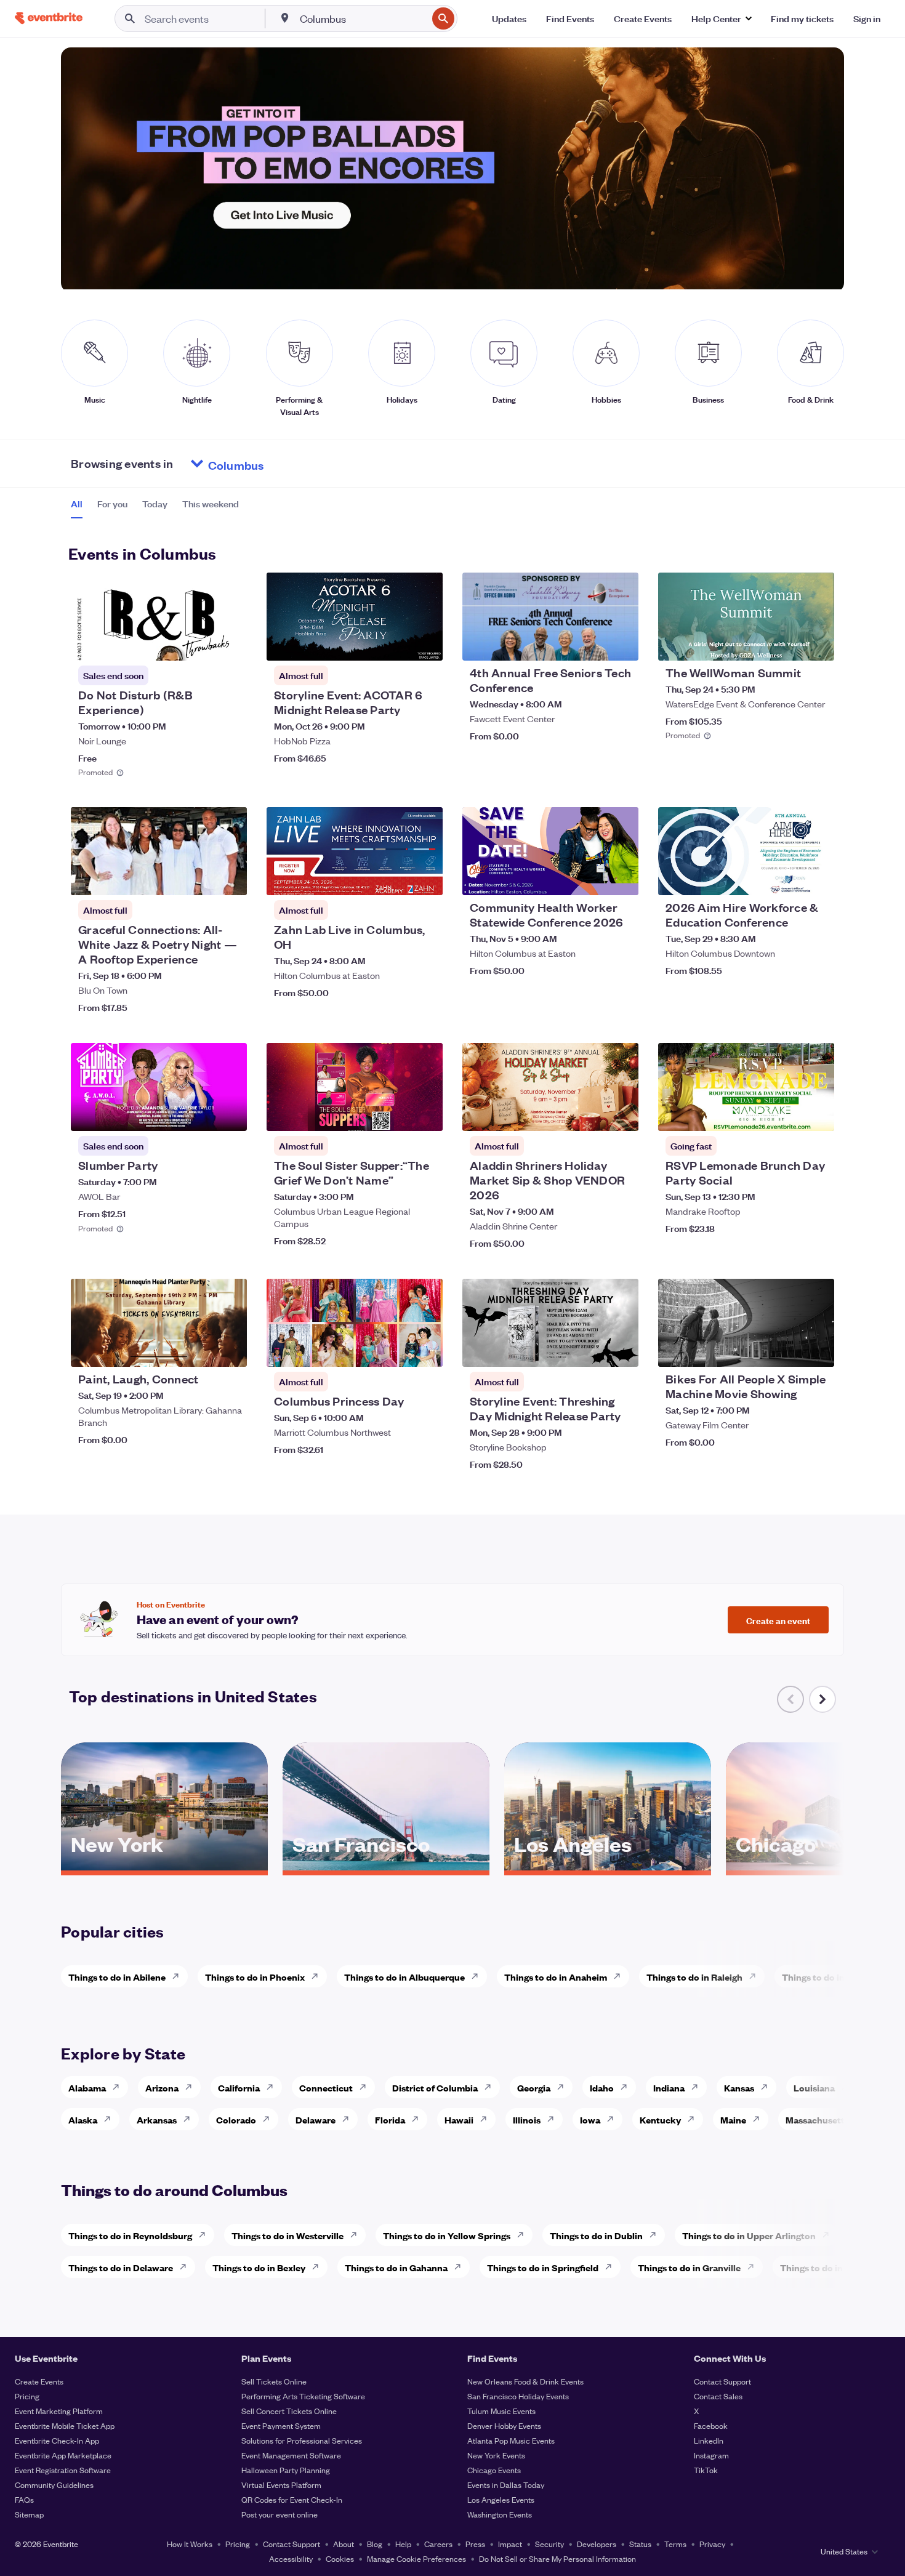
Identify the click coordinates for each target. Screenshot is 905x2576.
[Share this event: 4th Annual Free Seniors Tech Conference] (621, 643)
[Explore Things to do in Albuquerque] (478, 1976)
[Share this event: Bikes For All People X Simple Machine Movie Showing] (817, 1350)
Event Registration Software (63, 2470)
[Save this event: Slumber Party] (200, 1114)
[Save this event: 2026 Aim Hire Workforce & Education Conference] (787, 878)
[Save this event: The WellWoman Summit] (787, 643)
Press (475, 2544)
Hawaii (459, 2119)
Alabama (87, 2087)
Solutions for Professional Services (302, 2440)
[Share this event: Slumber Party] (230, 1114)
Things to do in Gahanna (396, 2267)
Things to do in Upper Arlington (749, 2235)
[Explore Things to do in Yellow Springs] (524, 2235)
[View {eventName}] (159, 617)
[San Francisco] (386, 1866)
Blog (375, 2544)
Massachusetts (817, 2119)
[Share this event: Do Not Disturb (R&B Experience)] (230, 643)
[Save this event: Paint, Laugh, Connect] (200, 1350)
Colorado (236, 2119)
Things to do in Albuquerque (404, 1977)
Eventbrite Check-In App (57, 2440)
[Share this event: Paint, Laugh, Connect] (230, 1350)
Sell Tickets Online (274, 2381)
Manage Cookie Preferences (416, 2558)
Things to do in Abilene (117, 1977)
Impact (510, 2544)
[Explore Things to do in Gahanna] (461, 2267)
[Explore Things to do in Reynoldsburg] (206, 2235)
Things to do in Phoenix (255, 1977)
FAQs (24, 2499)
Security (549, 2544)
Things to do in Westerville (288, 2235)
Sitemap (29, 2514)
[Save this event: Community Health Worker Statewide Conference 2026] (592, 878)
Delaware (316, 2119)
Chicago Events (494, 2470)
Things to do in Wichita (831, 1977)
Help (403, 2544)
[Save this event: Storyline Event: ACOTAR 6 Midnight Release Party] (396, 643)
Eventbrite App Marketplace (63, 2455)
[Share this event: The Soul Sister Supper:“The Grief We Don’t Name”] (425, 1114)
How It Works (190, 2544)
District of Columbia (435, 2087)
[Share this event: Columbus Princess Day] (425, 1350)
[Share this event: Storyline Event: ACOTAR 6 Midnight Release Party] (425, 643)
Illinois (527, 2119)
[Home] (49, 18)
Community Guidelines (54, 2485)
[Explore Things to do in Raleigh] (756, 1976)
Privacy (712, 2544)
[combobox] (362, 18)
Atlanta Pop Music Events (511, 2440)
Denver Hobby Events (504, 2425)
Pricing (27, 2396)
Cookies (340, 2558)
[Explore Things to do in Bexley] (319, 2267)
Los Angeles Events (501, 2499)
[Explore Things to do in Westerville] (357, 2235)
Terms (675, 2544)
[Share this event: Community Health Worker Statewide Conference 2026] (621, 878)
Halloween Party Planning (286, 2470)
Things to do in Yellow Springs (447, 2235)
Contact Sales (718, 2396)
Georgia (534, 2087)
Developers (597, 2544)
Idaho (602, 2087)
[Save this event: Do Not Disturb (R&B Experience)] (200, 643)
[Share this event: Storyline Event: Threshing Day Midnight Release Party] (621, 1350)
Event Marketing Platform (59, 2411)
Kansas (739, 2087)
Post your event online (280, 2514)
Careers (438, 2544)
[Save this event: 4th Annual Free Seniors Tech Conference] (592, 643)
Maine (733, 2119)
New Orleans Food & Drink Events (525, 2381)
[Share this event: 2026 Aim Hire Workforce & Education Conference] (817, 878)
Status (640, 2544)
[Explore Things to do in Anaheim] (621, 1976)
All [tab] (77, 504)
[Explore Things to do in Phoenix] (318, 1976)
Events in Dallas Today (506, 2485)
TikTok (706, 2470)
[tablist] (155, 508)
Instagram (711, 2455)
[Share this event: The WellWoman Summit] (817, 643)
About (344, 2544)
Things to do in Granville (689, 2267)
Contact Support (722, 2381)
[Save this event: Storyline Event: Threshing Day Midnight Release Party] (592, 1350)
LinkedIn (709, 2440)
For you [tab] (112, 504)
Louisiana (814, 2087)
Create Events (39, 2381)
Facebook (711, 2425)
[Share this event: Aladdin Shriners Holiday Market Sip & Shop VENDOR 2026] (621, 1114)
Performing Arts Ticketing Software (303, 2396)
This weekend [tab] (211, 504)
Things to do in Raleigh (694, 1977)
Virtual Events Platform (281, 2485)
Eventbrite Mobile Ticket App (65, 2425)
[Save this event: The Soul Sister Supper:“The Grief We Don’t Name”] (396, 1114)
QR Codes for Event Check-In (292, 2499)
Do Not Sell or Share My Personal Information (557, 2558)
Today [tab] (155, 504)
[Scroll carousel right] (823, 1699)
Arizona (162, 2087)
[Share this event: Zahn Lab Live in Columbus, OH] (425, 878)
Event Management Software (291, 2455)
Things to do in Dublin (596, 2235)
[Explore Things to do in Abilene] (179, 1976)
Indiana (669, 2087)
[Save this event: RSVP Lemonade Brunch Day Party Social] (787, 1114)
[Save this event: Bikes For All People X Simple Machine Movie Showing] (787, 1350)
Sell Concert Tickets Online (289, 2411)
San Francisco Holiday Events (518, 2396)
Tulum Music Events (501, 2411)
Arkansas (157, 2119)
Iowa (590, 2119)
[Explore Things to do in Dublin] (656, 2235)
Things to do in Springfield (543, 2267)
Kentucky (660, 2119)
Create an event (778, 1620)
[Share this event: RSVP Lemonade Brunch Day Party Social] (817, 1114)
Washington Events (500, 2514)
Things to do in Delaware (121, 2267)
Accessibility (291, 2558)
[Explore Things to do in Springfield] (612, 2267)
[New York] (164, 1866)
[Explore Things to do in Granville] (754, 2267)
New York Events (496, 2455)
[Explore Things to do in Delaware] (187, 2267)
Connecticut (326, 2087)
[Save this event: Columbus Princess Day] (396, 1350)
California (239, 2087)
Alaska (83, 2119)
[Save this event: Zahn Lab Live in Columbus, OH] (396, 878)
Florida (390, 2119)
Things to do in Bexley (259, 2267)
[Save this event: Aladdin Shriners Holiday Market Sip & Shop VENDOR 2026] (592, 1114)
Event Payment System (281, 2425)
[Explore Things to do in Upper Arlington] (829, 2235)
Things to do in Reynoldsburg (130, 2235)
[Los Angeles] (608, 1866)
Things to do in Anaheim (556, 1977)
